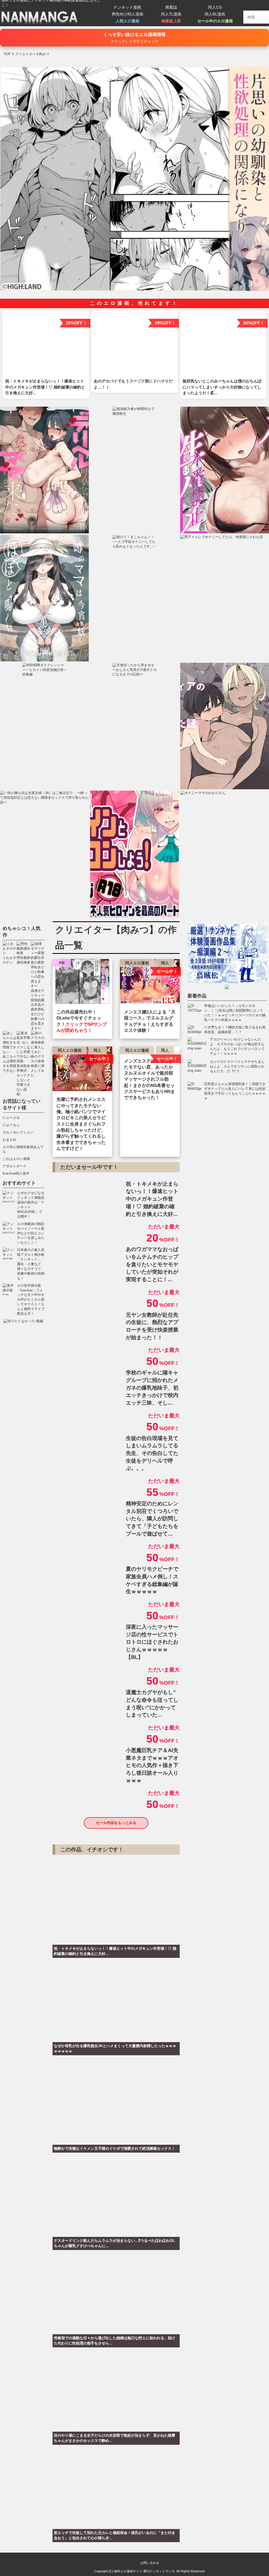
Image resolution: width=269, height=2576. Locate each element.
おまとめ (9, 1140)
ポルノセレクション (18, 1132)
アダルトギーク (15, 1166)
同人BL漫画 (215, 14)
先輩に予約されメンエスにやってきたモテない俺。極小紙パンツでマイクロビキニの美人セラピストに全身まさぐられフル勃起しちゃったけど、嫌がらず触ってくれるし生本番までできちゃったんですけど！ (81, 1124)
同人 (165, 963)
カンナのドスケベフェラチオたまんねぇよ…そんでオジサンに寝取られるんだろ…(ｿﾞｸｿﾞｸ (237, 1066)
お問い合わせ (150, 2563)
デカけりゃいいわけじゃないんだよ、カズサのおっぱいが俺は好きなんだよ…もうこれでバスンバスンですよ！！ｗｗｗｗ (237, 1046)
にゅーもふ (11, 1125)
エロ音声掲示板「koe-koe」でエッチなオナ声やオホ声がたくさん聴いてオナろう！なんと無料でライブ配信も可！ (31, 1300)
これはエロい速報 (16, 1159)
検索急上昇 (171, 21)
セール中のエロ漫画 (215, 21)
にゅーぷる (11, 1118)
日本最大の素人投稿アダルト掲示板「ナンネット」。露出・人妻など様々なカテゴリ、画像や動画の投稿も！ (31, 1264)
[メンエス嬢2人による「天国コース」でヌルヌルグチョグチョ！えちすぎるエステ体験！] (150, 983)
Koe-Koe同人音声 (16, 1173)
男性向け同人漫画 (127, 14)
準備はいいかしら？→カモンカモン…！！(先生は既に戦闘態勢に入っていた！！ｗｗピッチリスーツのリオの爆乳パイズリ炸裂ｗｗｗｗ (235, 1013)
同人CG (215, 7)
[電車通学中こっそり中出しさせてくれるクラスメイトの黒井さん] (82, 983)
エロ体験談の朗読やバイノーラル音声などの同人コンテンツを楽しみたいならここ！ (31, 1233)
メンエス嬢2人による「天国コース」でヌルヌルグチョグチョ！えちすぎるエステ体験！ (150, 1021)
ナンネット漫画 (127, 7)
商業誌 (171, 7)
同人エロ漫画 (137, 963)
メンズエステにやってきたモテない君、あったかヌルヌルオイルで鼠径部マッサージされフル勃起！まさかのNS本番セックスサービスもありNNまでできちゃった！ (149, 1079)
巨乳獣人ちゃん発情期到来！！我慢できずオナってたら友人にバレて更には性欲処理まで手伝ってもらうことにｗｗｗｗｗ (235, 1091)
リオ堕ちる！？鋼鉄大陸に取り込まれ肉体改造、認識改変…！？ (235, 1030)
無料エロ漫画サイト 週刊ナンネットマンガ (144, 2571)
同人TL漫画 (171, 14)
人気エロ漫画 (127, 21)
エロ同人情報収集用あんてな (23, 1149)
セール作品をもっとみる (116, 1823)
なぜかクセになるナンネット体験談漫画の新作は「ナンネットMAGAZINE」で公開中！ (31, 1205)
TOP (7, 54)
